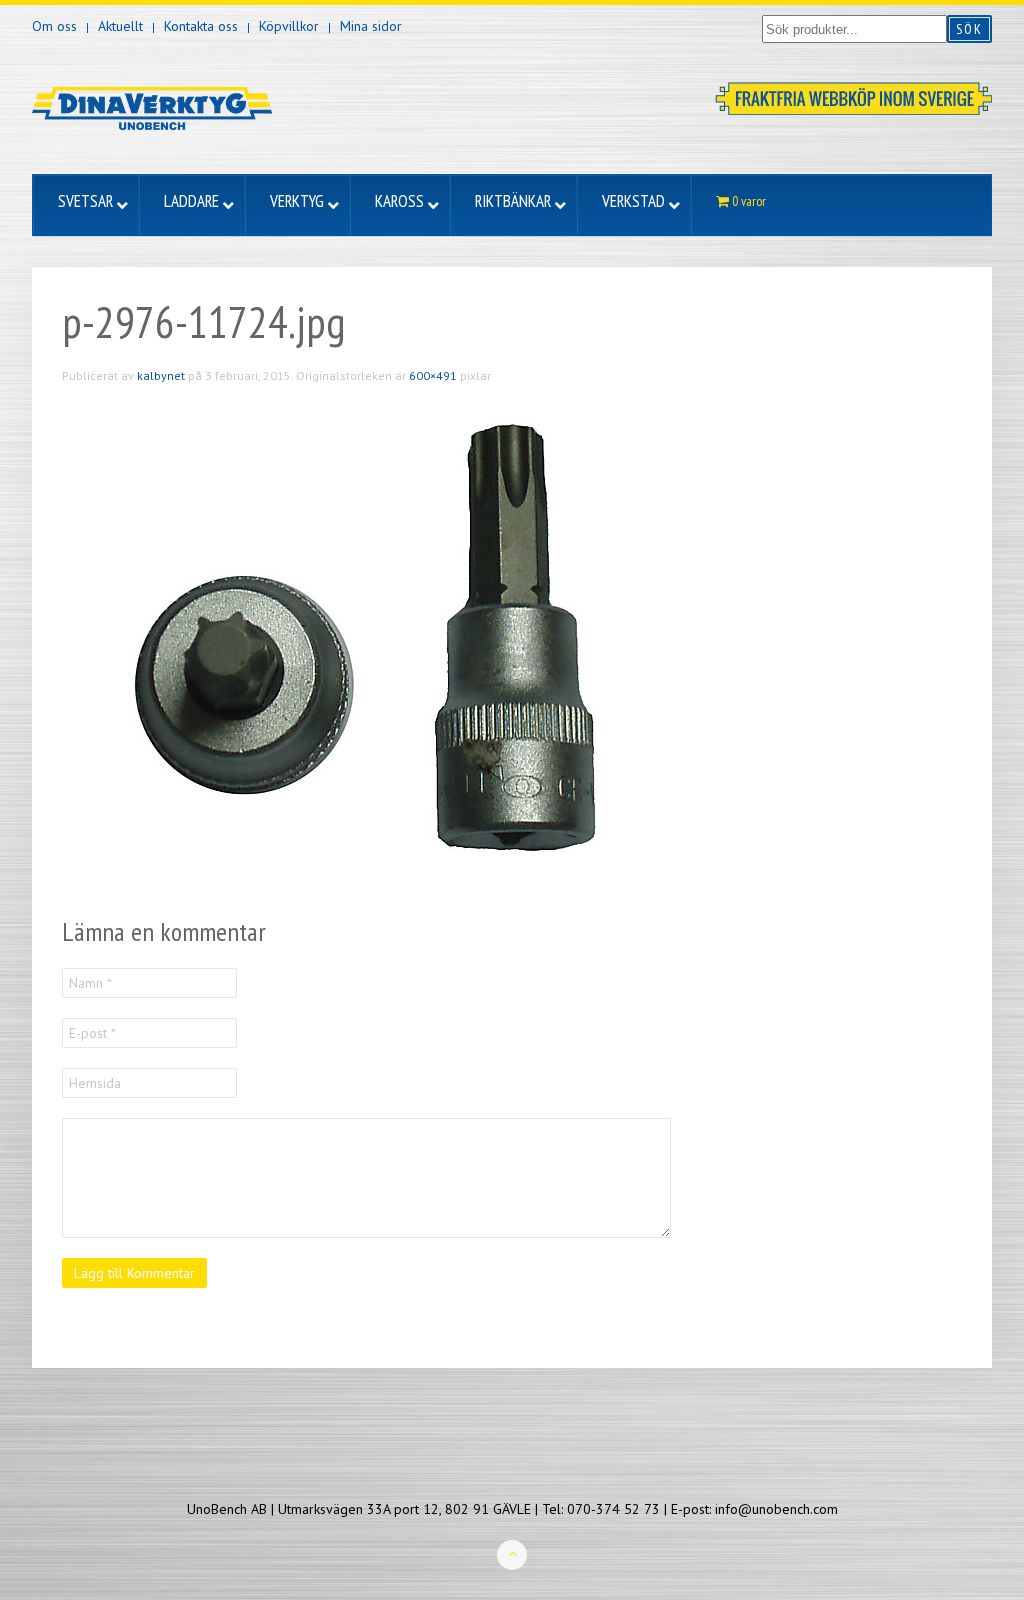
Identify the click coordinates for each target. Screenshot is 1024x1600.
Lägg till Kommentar (134, 1273)
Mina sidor (371, 26)
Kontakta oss (201, 26)
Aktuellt (120, 26)
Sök (969, 29)
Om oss (54, 26)
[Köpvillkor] (853, 97)
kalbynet (161, 375)
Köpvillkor (289, 26)
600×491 (433, 375)
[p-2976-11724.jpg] (362, 649)
